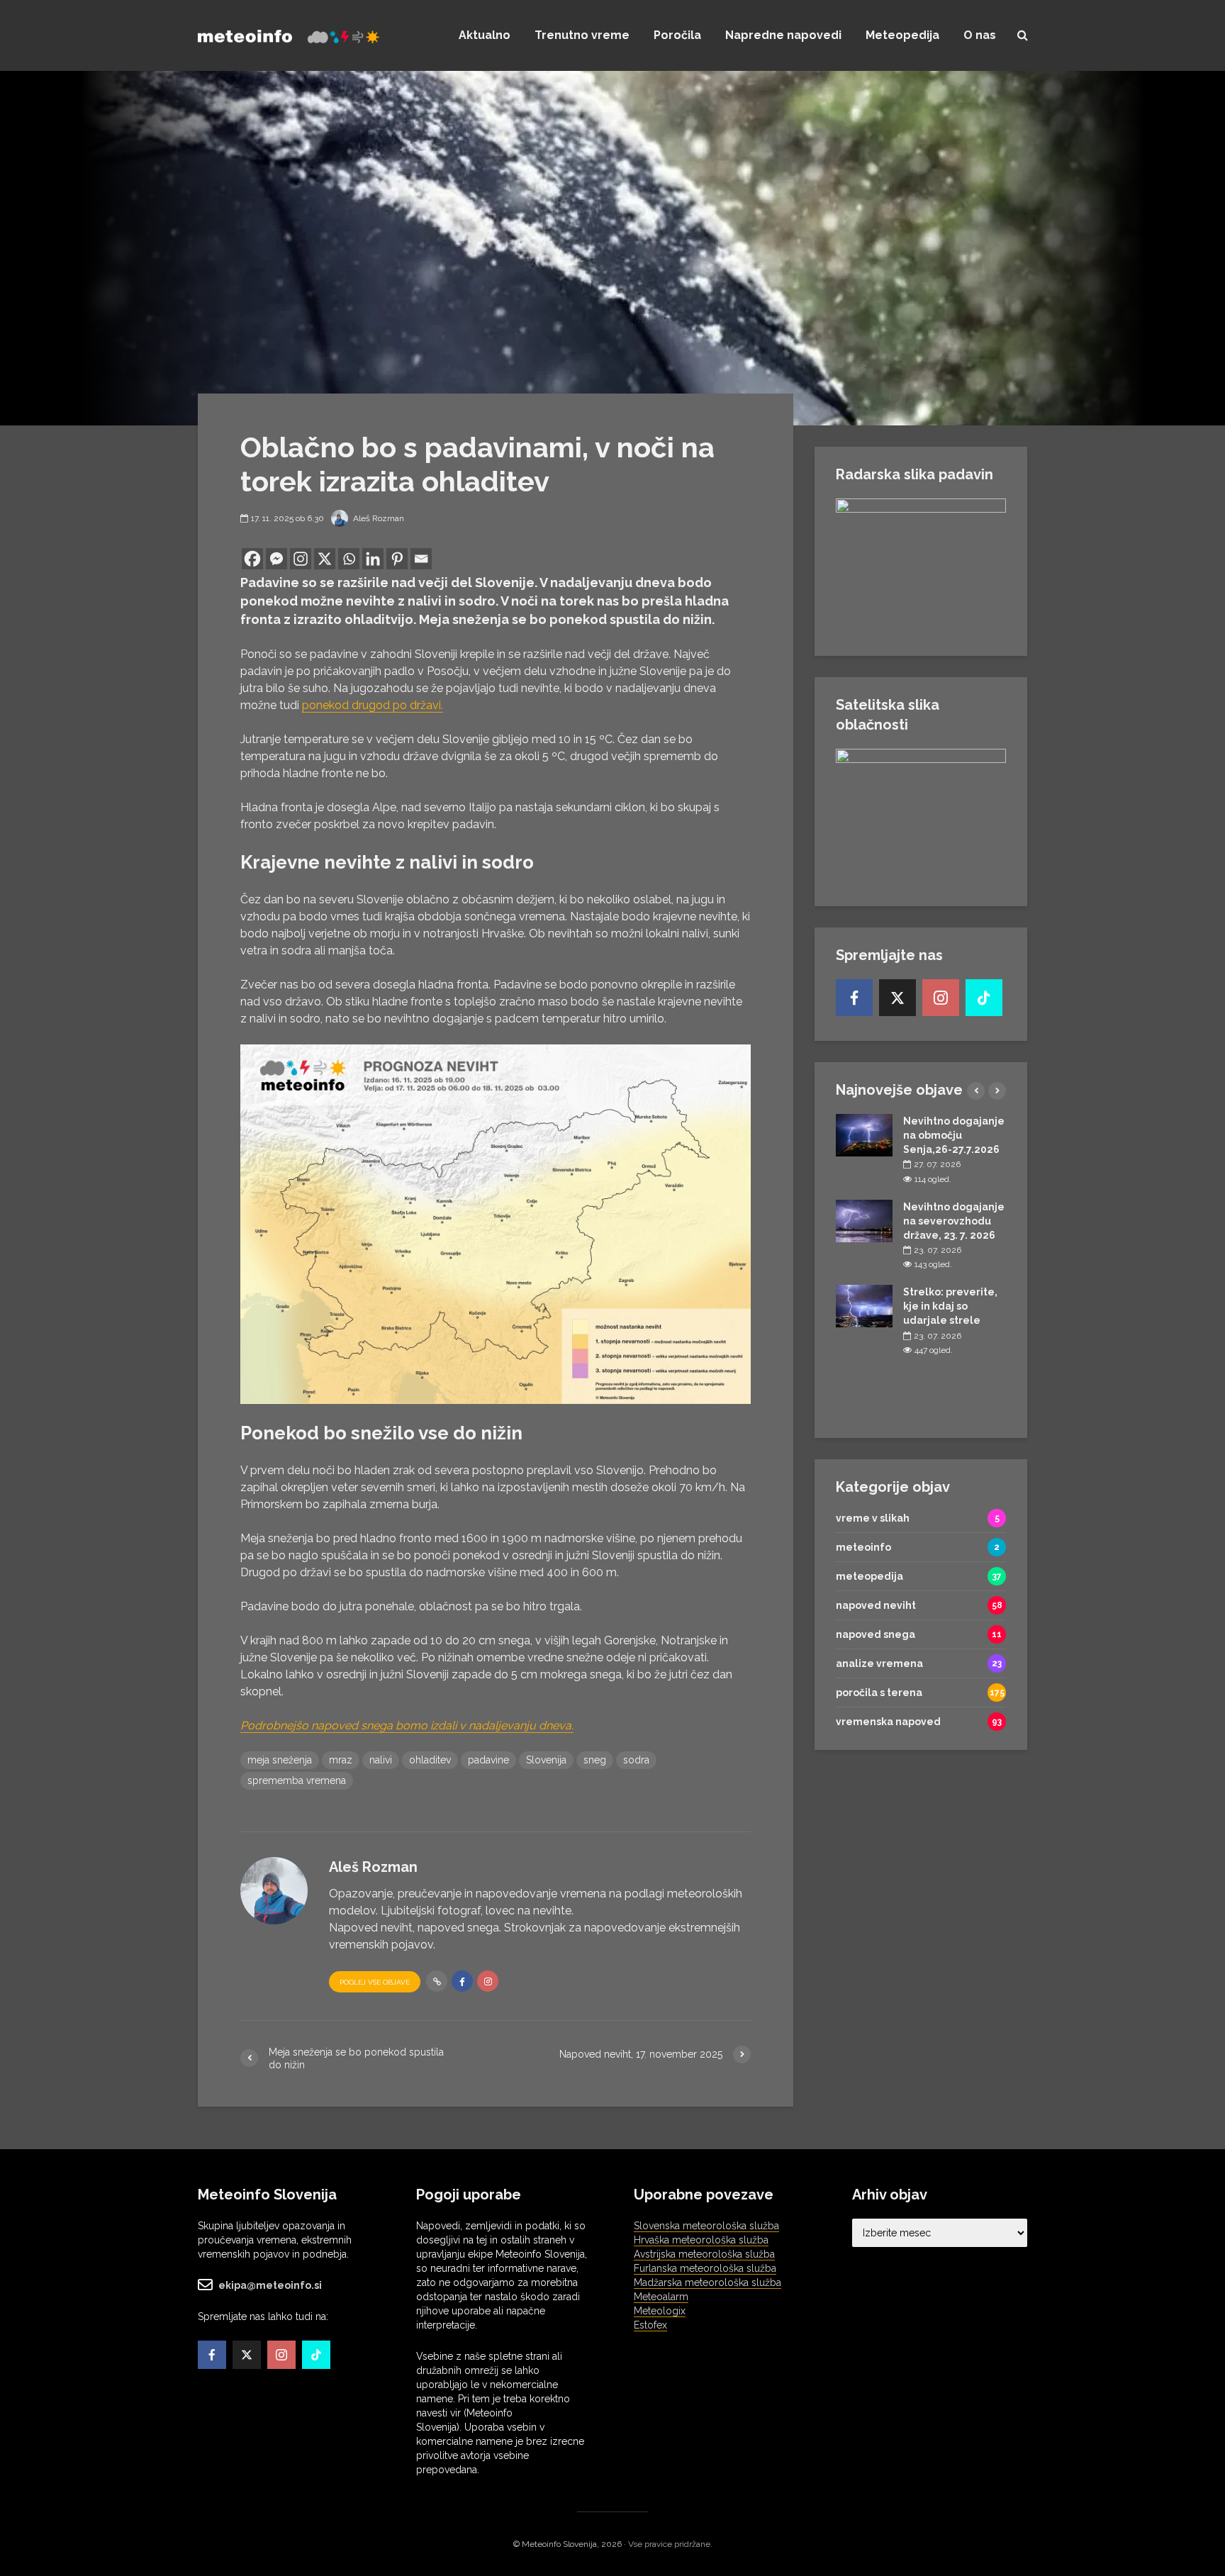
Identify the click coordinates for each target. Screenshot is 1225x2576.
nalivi (381, 1760)
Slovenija (546, 1760)
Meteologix (660, 2311)
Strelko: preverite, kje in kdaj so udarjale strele (950, 1306)
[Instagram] (301, 559)
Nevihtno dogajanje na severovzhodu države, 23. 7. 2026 (954, 1221)
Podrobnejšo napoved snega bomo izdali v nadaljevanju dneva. (407, 1725)
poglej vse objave (375, 1982)
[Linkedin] (373, 559)
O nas (980, 35)
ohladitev (430, 1760)
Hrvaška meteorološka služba (701, 2240)
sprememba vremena (297, 1780)
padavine (488, 1760)
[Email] (421, 559)
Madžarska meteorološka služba (707, 2282)
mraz (341, 1760)
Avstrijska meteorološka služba (704, 2254)
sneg (595, 1760)
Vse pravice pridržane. (670, 2544)
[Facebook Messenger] (276, 559)
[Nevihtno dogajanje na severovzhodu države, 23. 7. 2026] (864, 1220)
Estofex (650, 2325)
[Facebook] (252, 559)
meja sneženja (280, 1760)
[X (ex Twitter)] (897, 998)
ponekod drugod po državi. (373, 705)
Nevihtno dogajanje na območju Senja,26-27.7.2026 (954, 1135)
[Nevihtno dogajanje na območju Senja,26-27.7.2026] (864, 1134)
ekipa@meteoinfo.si (270, 2285)
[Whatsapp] (349, 559)
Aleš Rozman (377, 518)
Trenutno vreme (582, 35)
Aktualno (485, 35)
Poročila (677, 35)
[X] (325, 559)
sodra (636, 1760)
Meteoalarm (661, 2297)
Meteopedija (902, 35)
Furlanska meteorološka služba (705, 2268)
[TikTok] (984, 998)
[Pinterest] (397, 559)
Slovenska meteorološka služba (706, 2226)
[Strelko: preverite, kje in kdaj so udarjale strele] (864, 1305)
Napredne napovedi (783, 35)
